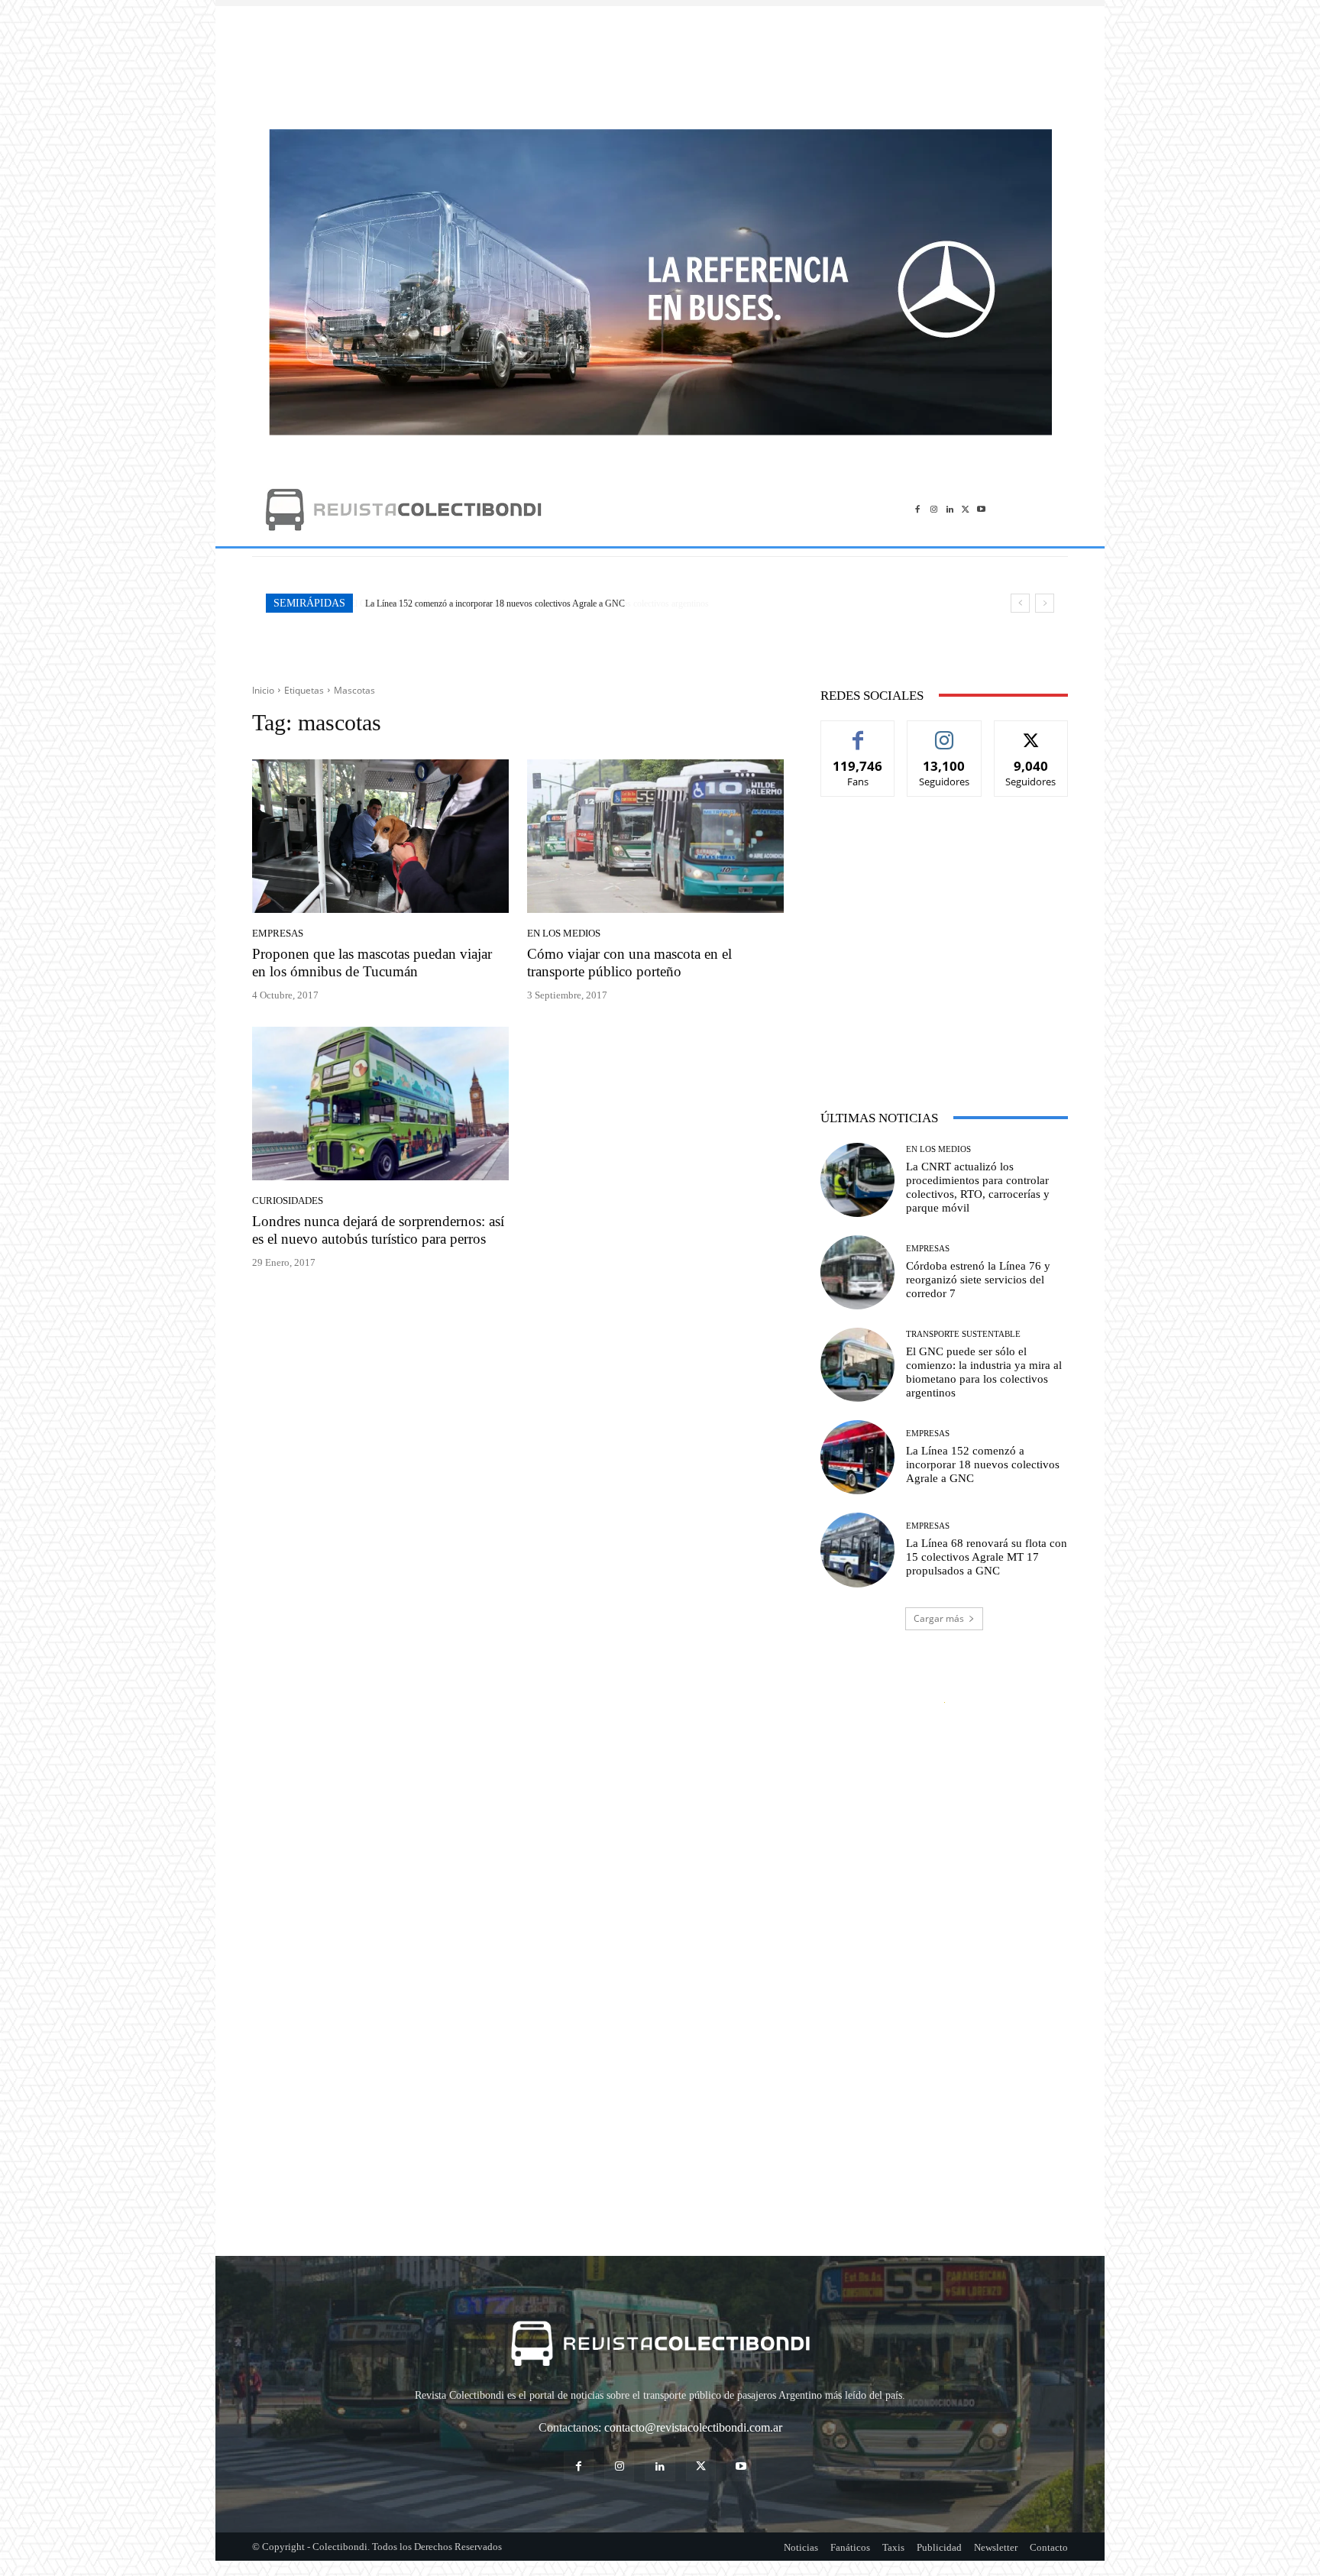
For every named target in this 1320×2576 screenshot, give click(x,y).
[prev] (1020, 603)
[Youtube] (981, 509)
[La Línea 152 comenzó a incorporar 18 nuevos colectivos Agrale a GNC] (857, 1457)
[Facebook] (918, 509)
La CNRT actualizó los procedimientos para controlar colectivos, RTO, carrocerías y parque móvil (978, 1187)
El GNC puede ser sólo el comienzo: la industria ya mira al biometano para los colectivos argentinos (984, 1372)
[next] (1045, 603)
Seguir (945, 732)
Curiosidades (288, 1201)
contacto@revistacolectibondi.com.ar (693, 2427)
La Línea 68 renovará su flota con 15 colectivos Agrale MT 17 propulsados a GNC (987, 1557)
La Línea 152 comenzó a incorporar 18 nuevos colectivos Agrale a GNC (494, 604)
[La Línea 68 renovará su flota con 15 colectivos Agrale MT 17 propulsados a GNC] (857, 1550)
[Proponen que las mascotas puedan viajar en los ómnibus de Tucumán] (380, 837)
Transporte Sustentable (963, 1334)
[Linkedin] (950, 509)
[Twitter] (965, 509)
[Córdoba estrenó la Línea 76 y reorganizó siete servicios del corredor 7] (857, 1272)
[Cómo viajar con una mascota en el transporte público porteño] (655, 837)
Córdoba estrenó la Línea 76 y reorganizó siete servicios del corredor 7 (978, 1280)
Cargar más (939, 1618)
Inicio (263, 690)
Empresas (278, 933)
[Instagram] (934, 509)
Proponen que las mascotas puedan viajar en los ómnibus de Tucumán (372, 963)
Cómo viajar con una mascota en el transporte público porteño (629, 963)
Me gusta (858, 732)
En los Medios (564, 933)
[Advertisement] (660, 60)
